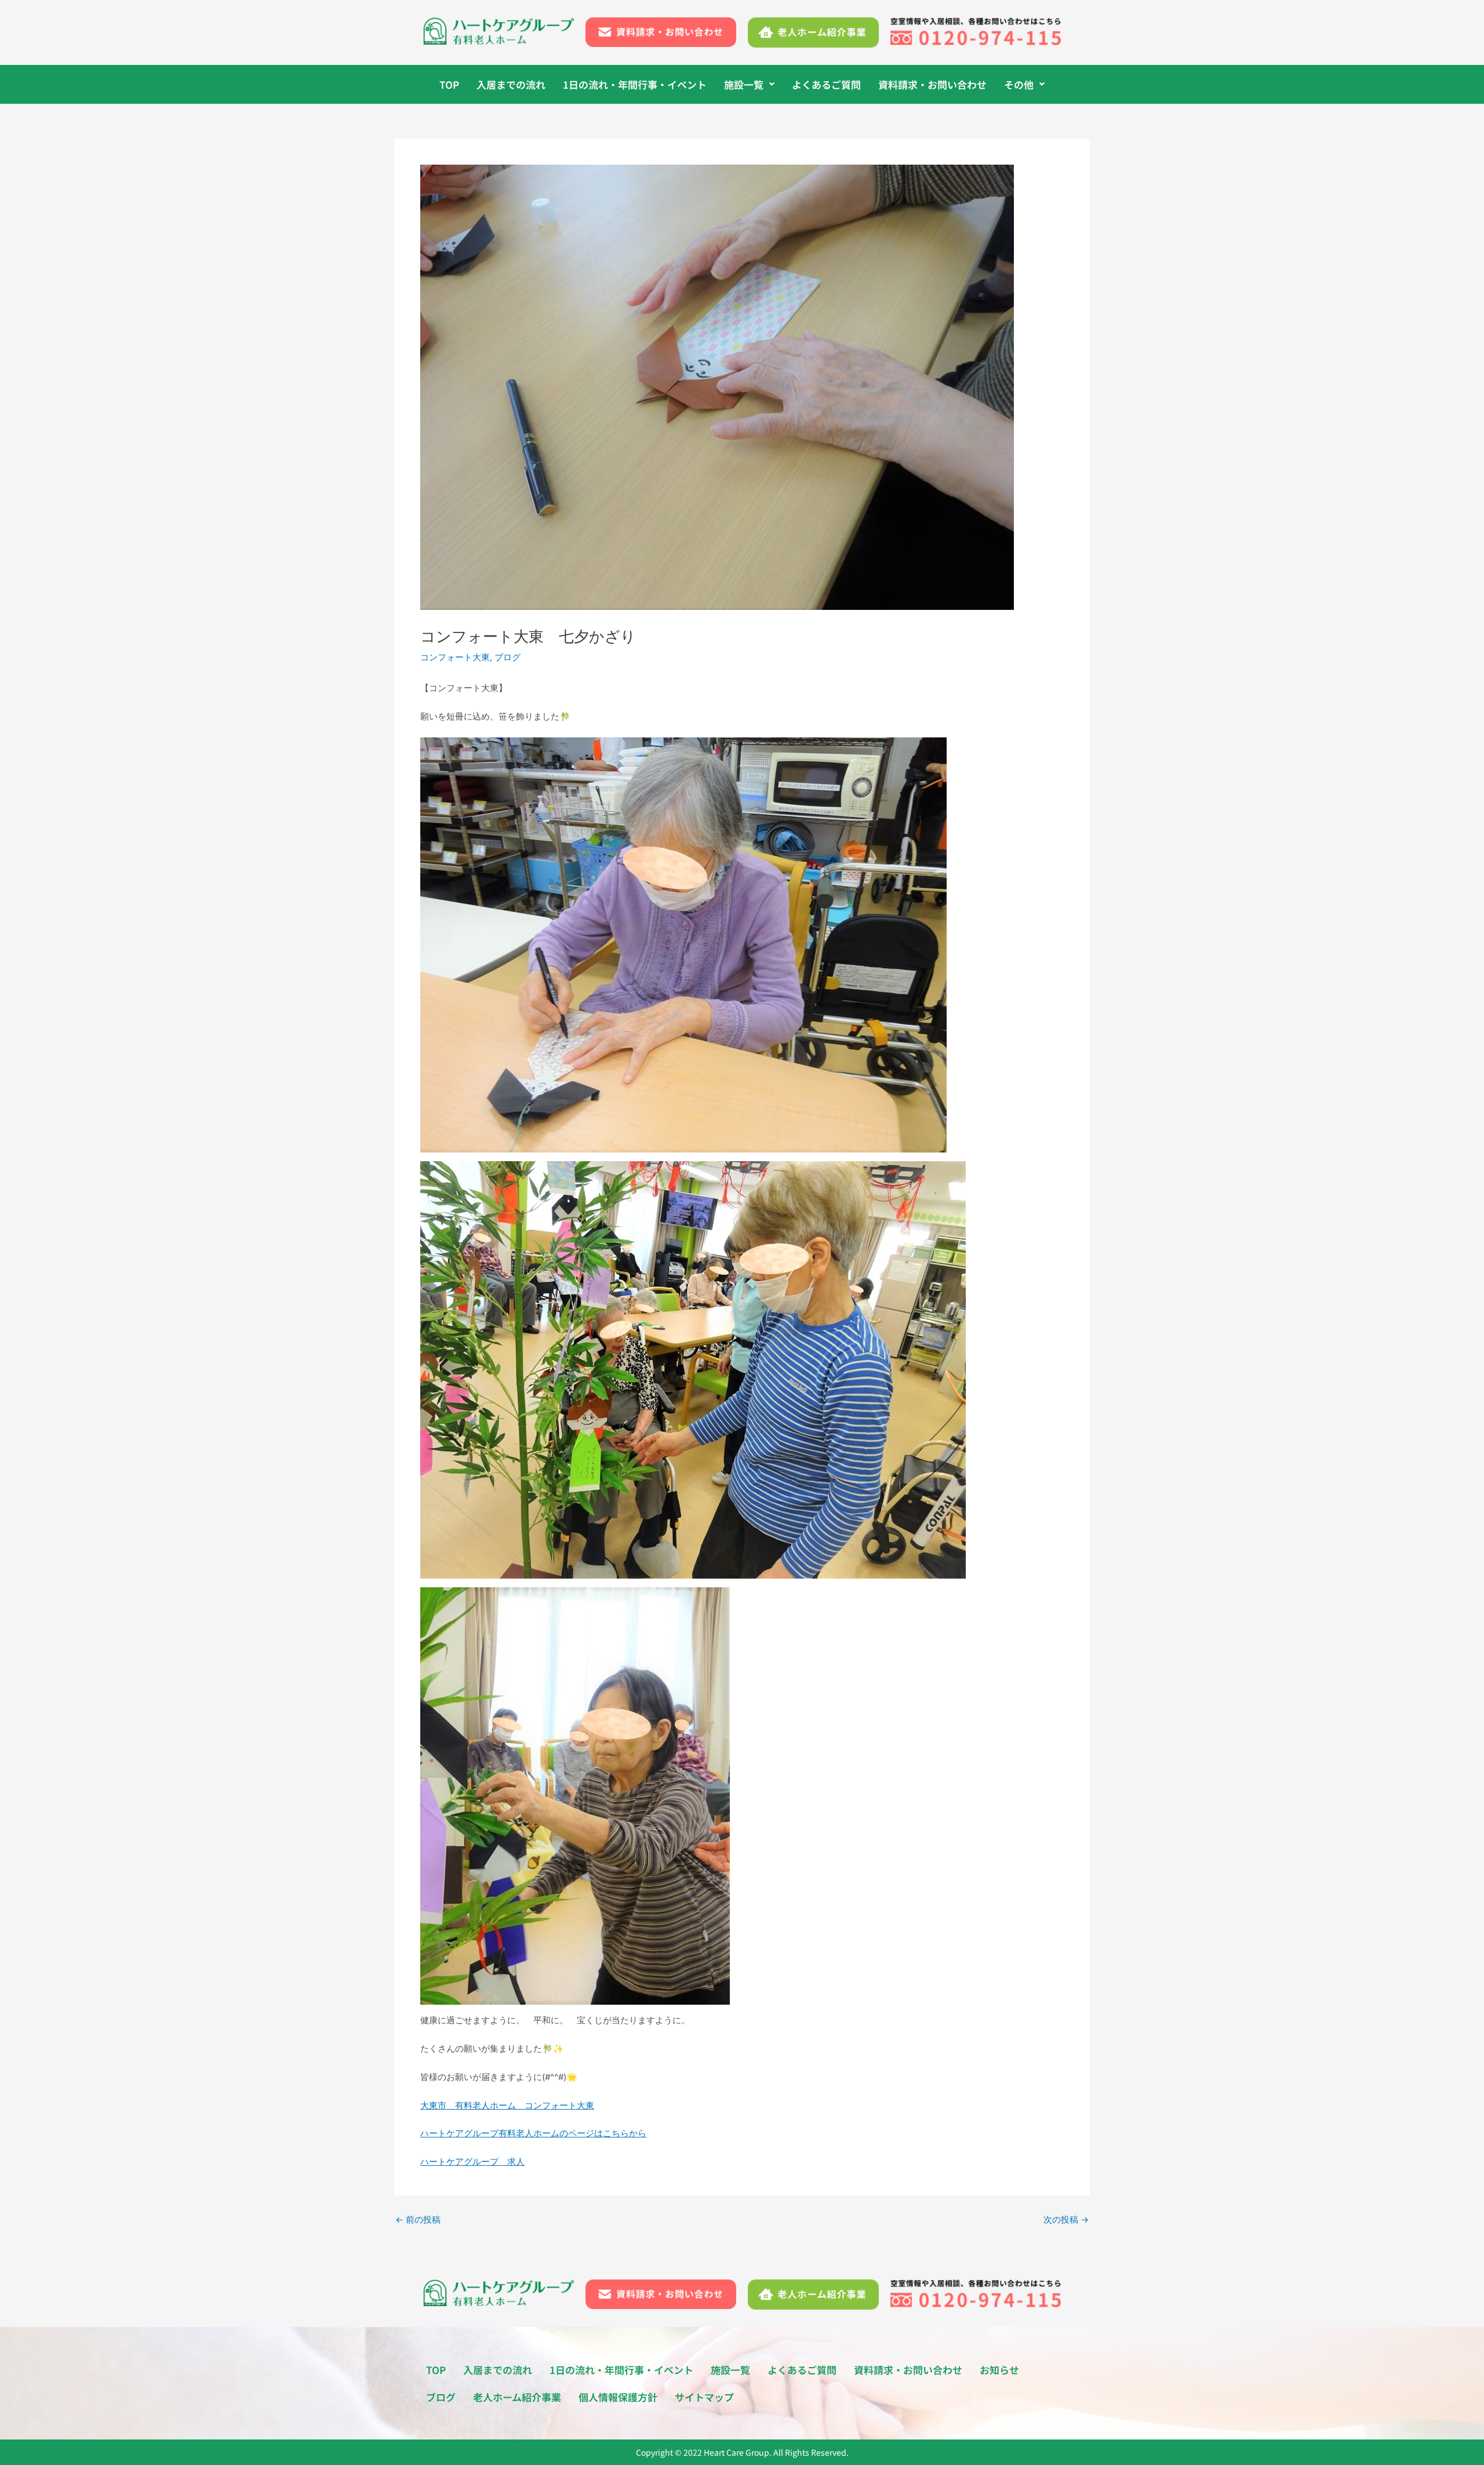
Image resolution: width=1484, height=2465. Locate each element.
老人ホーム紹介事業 (517, 2397)
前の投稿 (418, 2219)
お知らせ (999, 2370)
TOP (449, 84)
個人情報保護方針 (618, 2397)
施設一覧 (744, 84)
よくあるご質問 (826, 84)
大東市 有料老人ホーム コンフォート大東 (507, 2105)
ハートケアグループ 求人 (472, 2162)
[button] (749, 84)
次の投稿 (1066, 2219)
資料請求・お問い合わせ (932, 84)
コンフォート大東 (455, 657)
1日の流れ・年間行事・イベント (635, 84)
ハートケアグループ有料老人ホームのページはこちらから (533, 2133)
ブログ (508, 657)
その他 (1019, 84)
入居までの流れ (511, 84)
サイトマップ (704, 2397)
